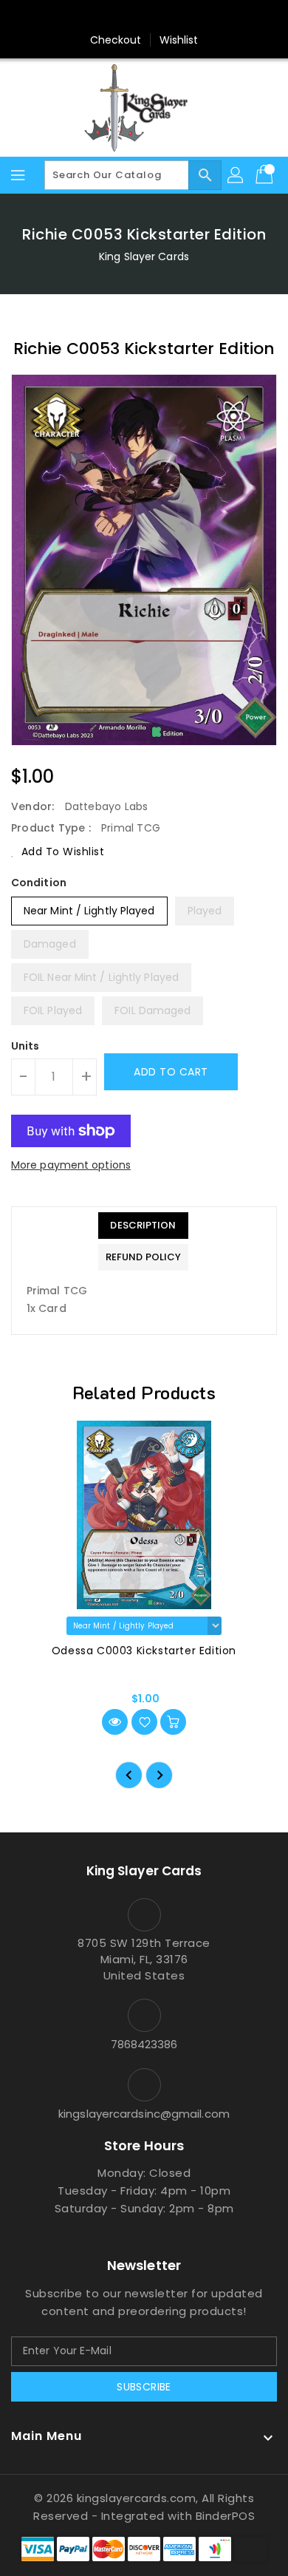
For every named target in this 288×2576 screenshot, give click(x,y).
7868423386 (144, 2044)
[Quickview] (115, 1722)
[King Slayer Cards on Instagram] (144, 17)
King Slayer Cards (144, 256)
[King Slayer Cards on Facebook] (88, 17)
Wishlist (179, 40)
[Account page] (236, 175)
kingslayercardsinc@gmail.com (144, 2114)
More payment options (71, 1165)
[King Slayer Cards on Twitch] (200, 17)
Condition (39, 883)
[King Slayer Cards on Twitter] (116, 17)
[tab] (143, 1226)
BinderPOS (226, 2516)
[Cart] (266, 175)
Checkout (116, 40)
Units (25, 1046)
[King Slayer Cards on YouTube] (172, 17)
